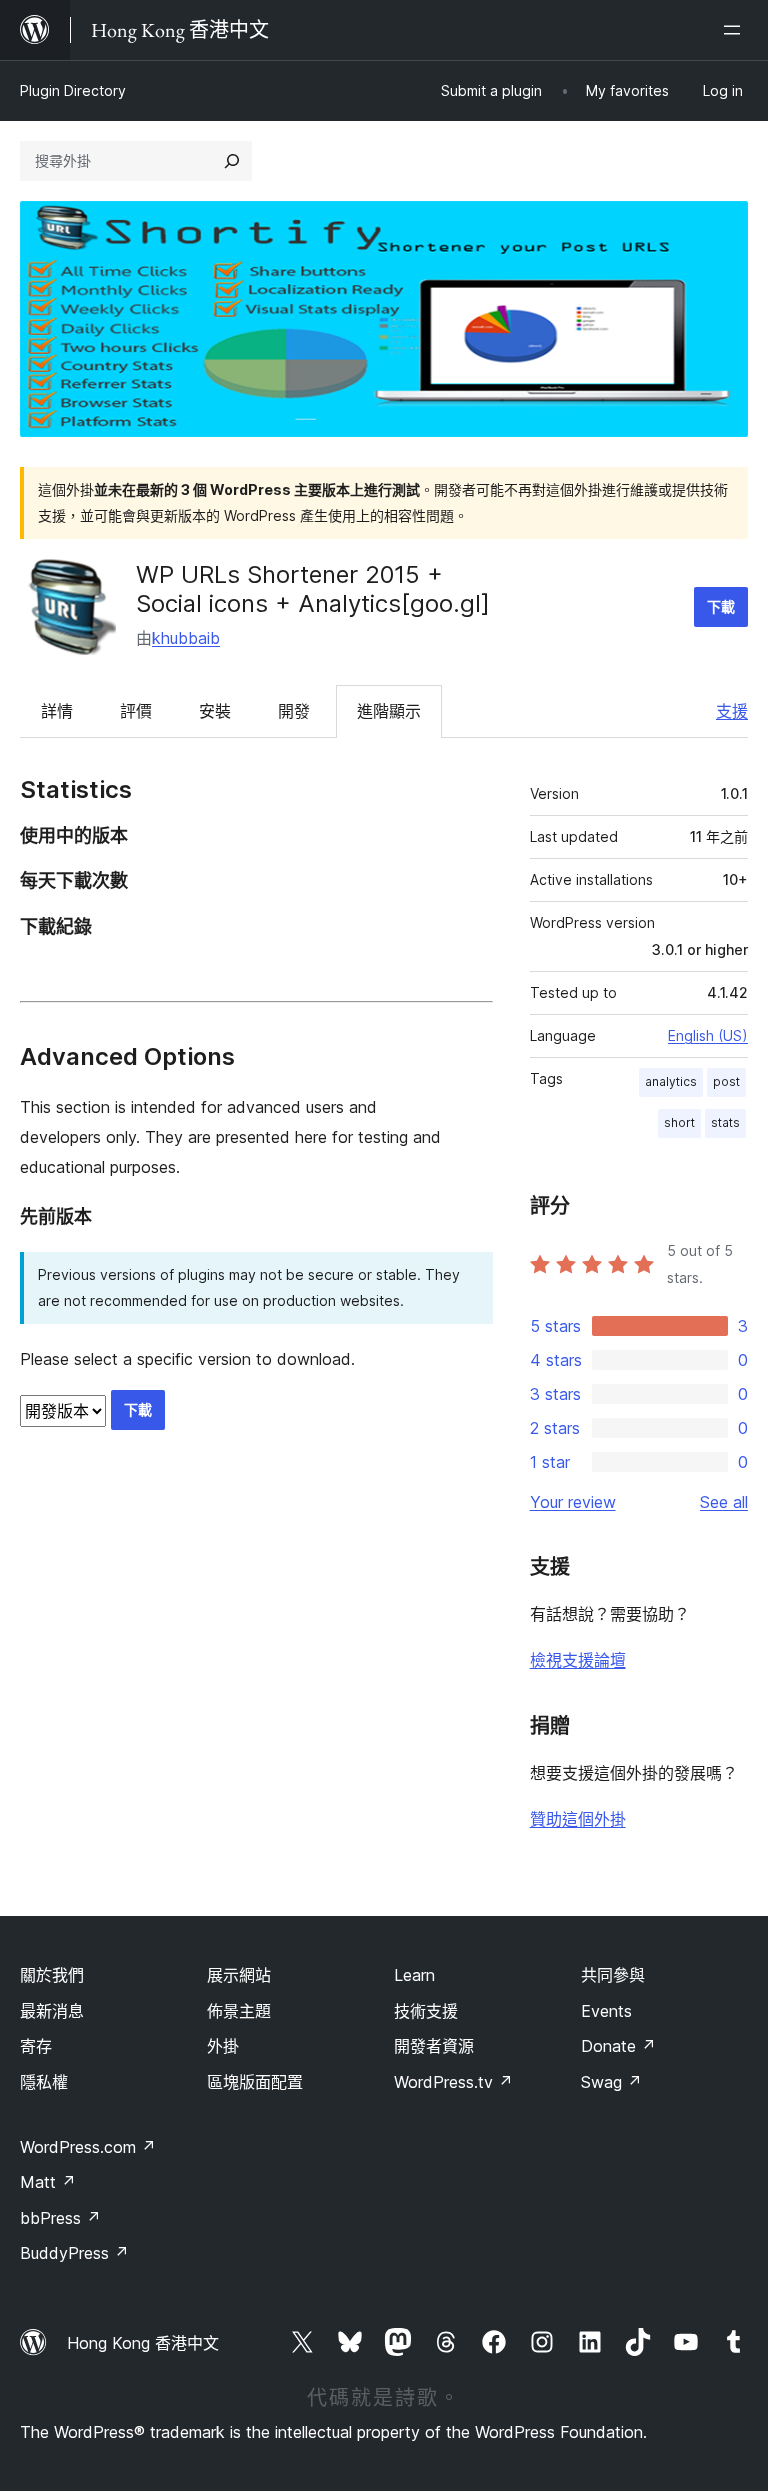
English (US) (708, 1035)
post (726, 1081)
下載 (721, 606)
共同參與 (613, 1975)
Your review (573, 1502)
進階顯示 (389, 711)
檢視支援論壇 (578, 1660)
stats (725, 1122)
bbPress (60, 2218)
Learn (414, 1975)
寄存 (36, 2046)
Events (606, 2011)
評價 (136, 711)
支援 (732, 711)
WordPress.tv (453, 2082)
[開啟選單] (736, 30)
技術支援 (426, 2011)
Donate (618, 2046)
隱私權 (44, 2082)
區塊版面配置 (255, 2082)
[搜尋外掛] (232, 161)
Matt (48, 2182)
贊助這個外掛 (578, 1819)
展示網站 (239, 1975)
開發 (294, 711)
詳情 (57, 711)
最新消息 (52, 2011)
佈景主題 (239, 2011)
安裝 (215, 711)
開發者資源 (434, 2046)
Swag (611, 2082)
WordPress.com (88, 2147)
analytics (671, 1081)
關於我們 (52, 1975)
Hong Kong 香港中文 (143, 2343)
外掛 (223, 2046)
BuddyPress (74, 2253)
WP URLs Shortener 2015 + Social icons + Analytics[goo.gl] (313, 589)
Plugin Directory (73, 90)
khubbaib (186, 638)
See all (724, 1502)
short (679, 1122)
